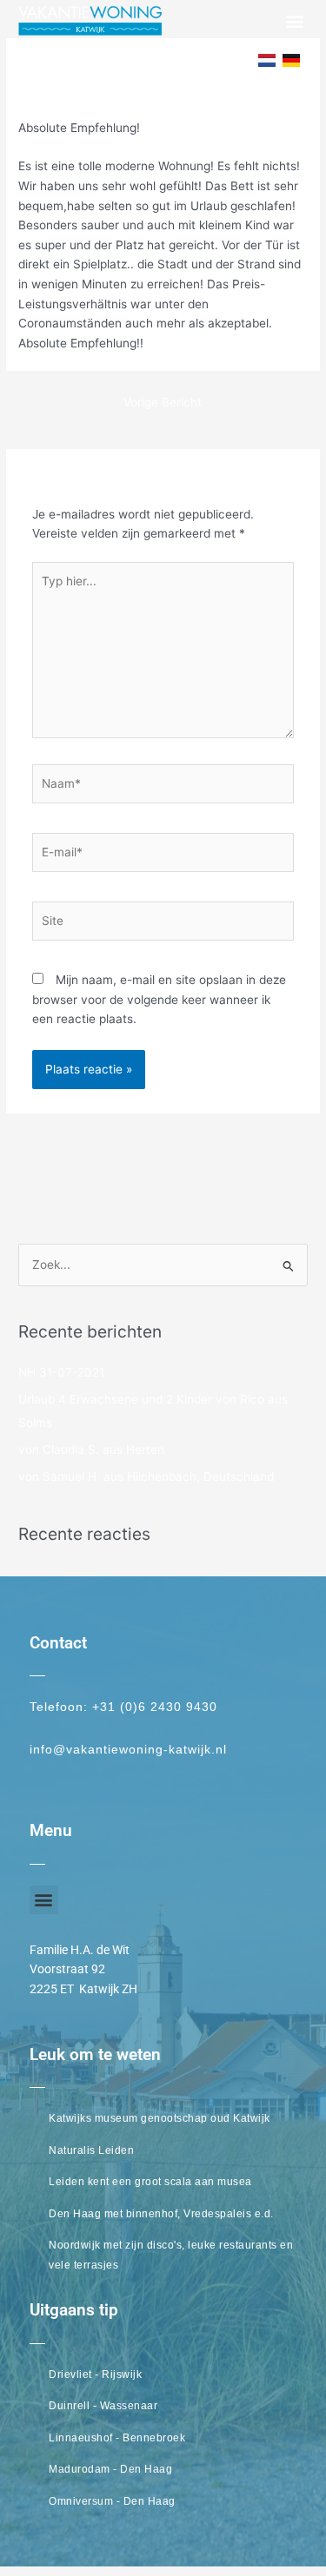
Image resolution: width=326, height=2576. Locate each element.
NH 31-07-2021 (61, 1372)
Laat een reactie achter (84, 97)
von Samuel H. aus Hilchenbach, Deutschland (146, 1476)
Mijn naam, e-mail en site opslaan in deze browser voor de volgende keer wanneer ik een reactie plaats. (159, 999)
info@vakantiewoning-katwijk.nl (128, 1750)
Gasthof (184, 97)
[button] (294, 20)
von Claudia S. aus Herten (91, 1450)
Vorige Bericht (163, 402)
